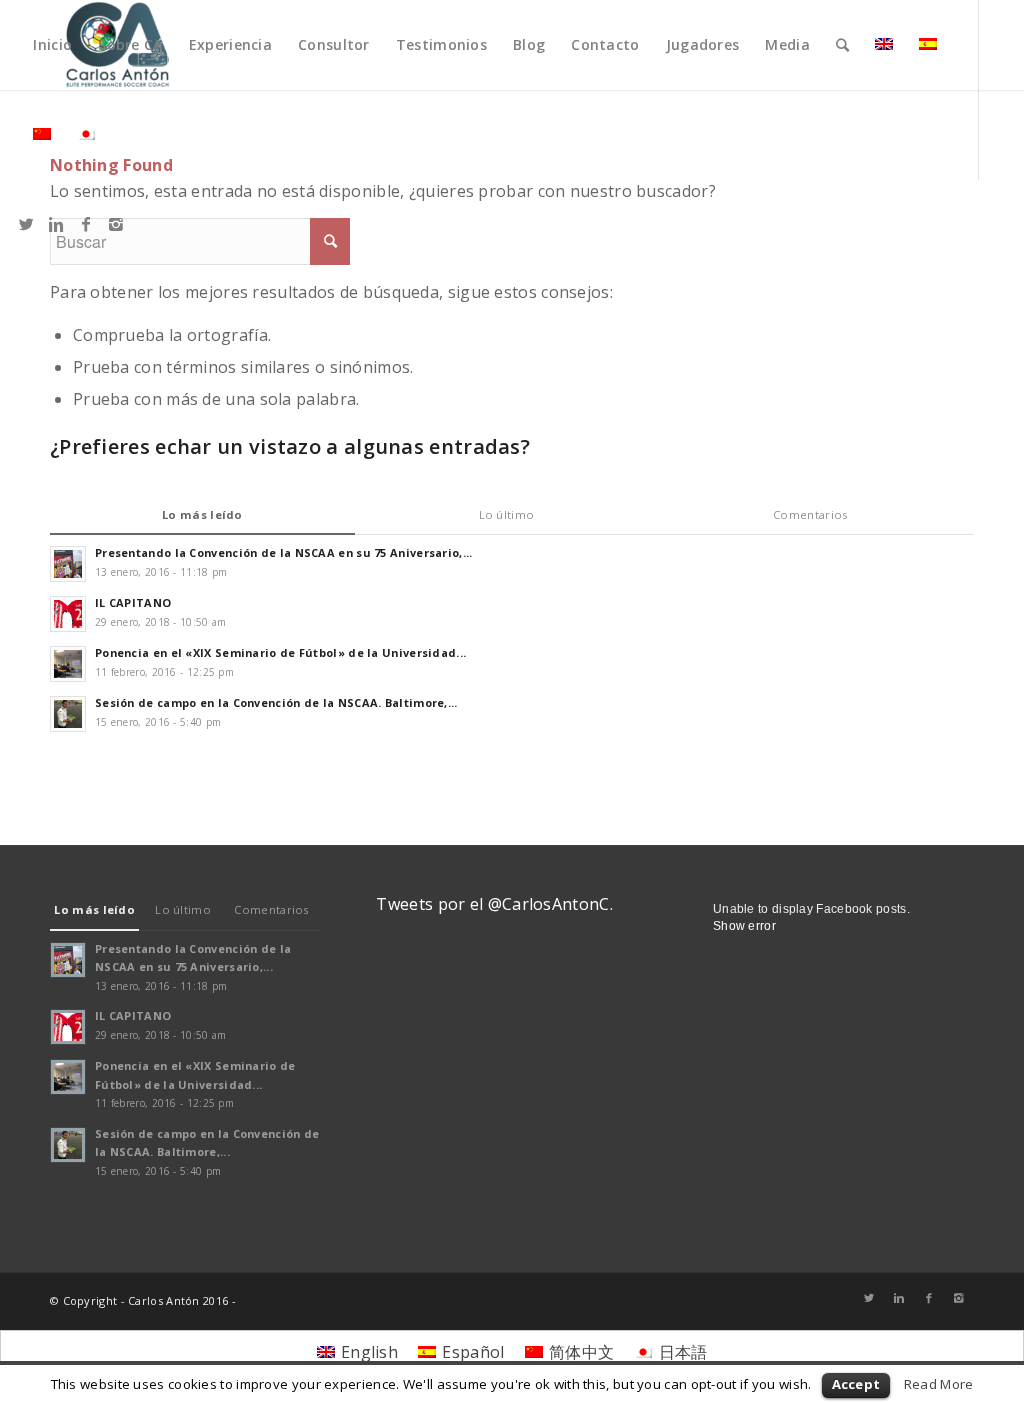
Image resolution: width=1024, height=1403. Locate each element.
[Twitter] (26, 224)
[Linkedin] (56, 224)
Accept (856, 1384)
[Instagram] (116, 224)
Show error (744, 926)
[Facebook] (86, 224)
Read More (939, 1384)
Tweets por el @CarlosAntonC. (494, 904)
